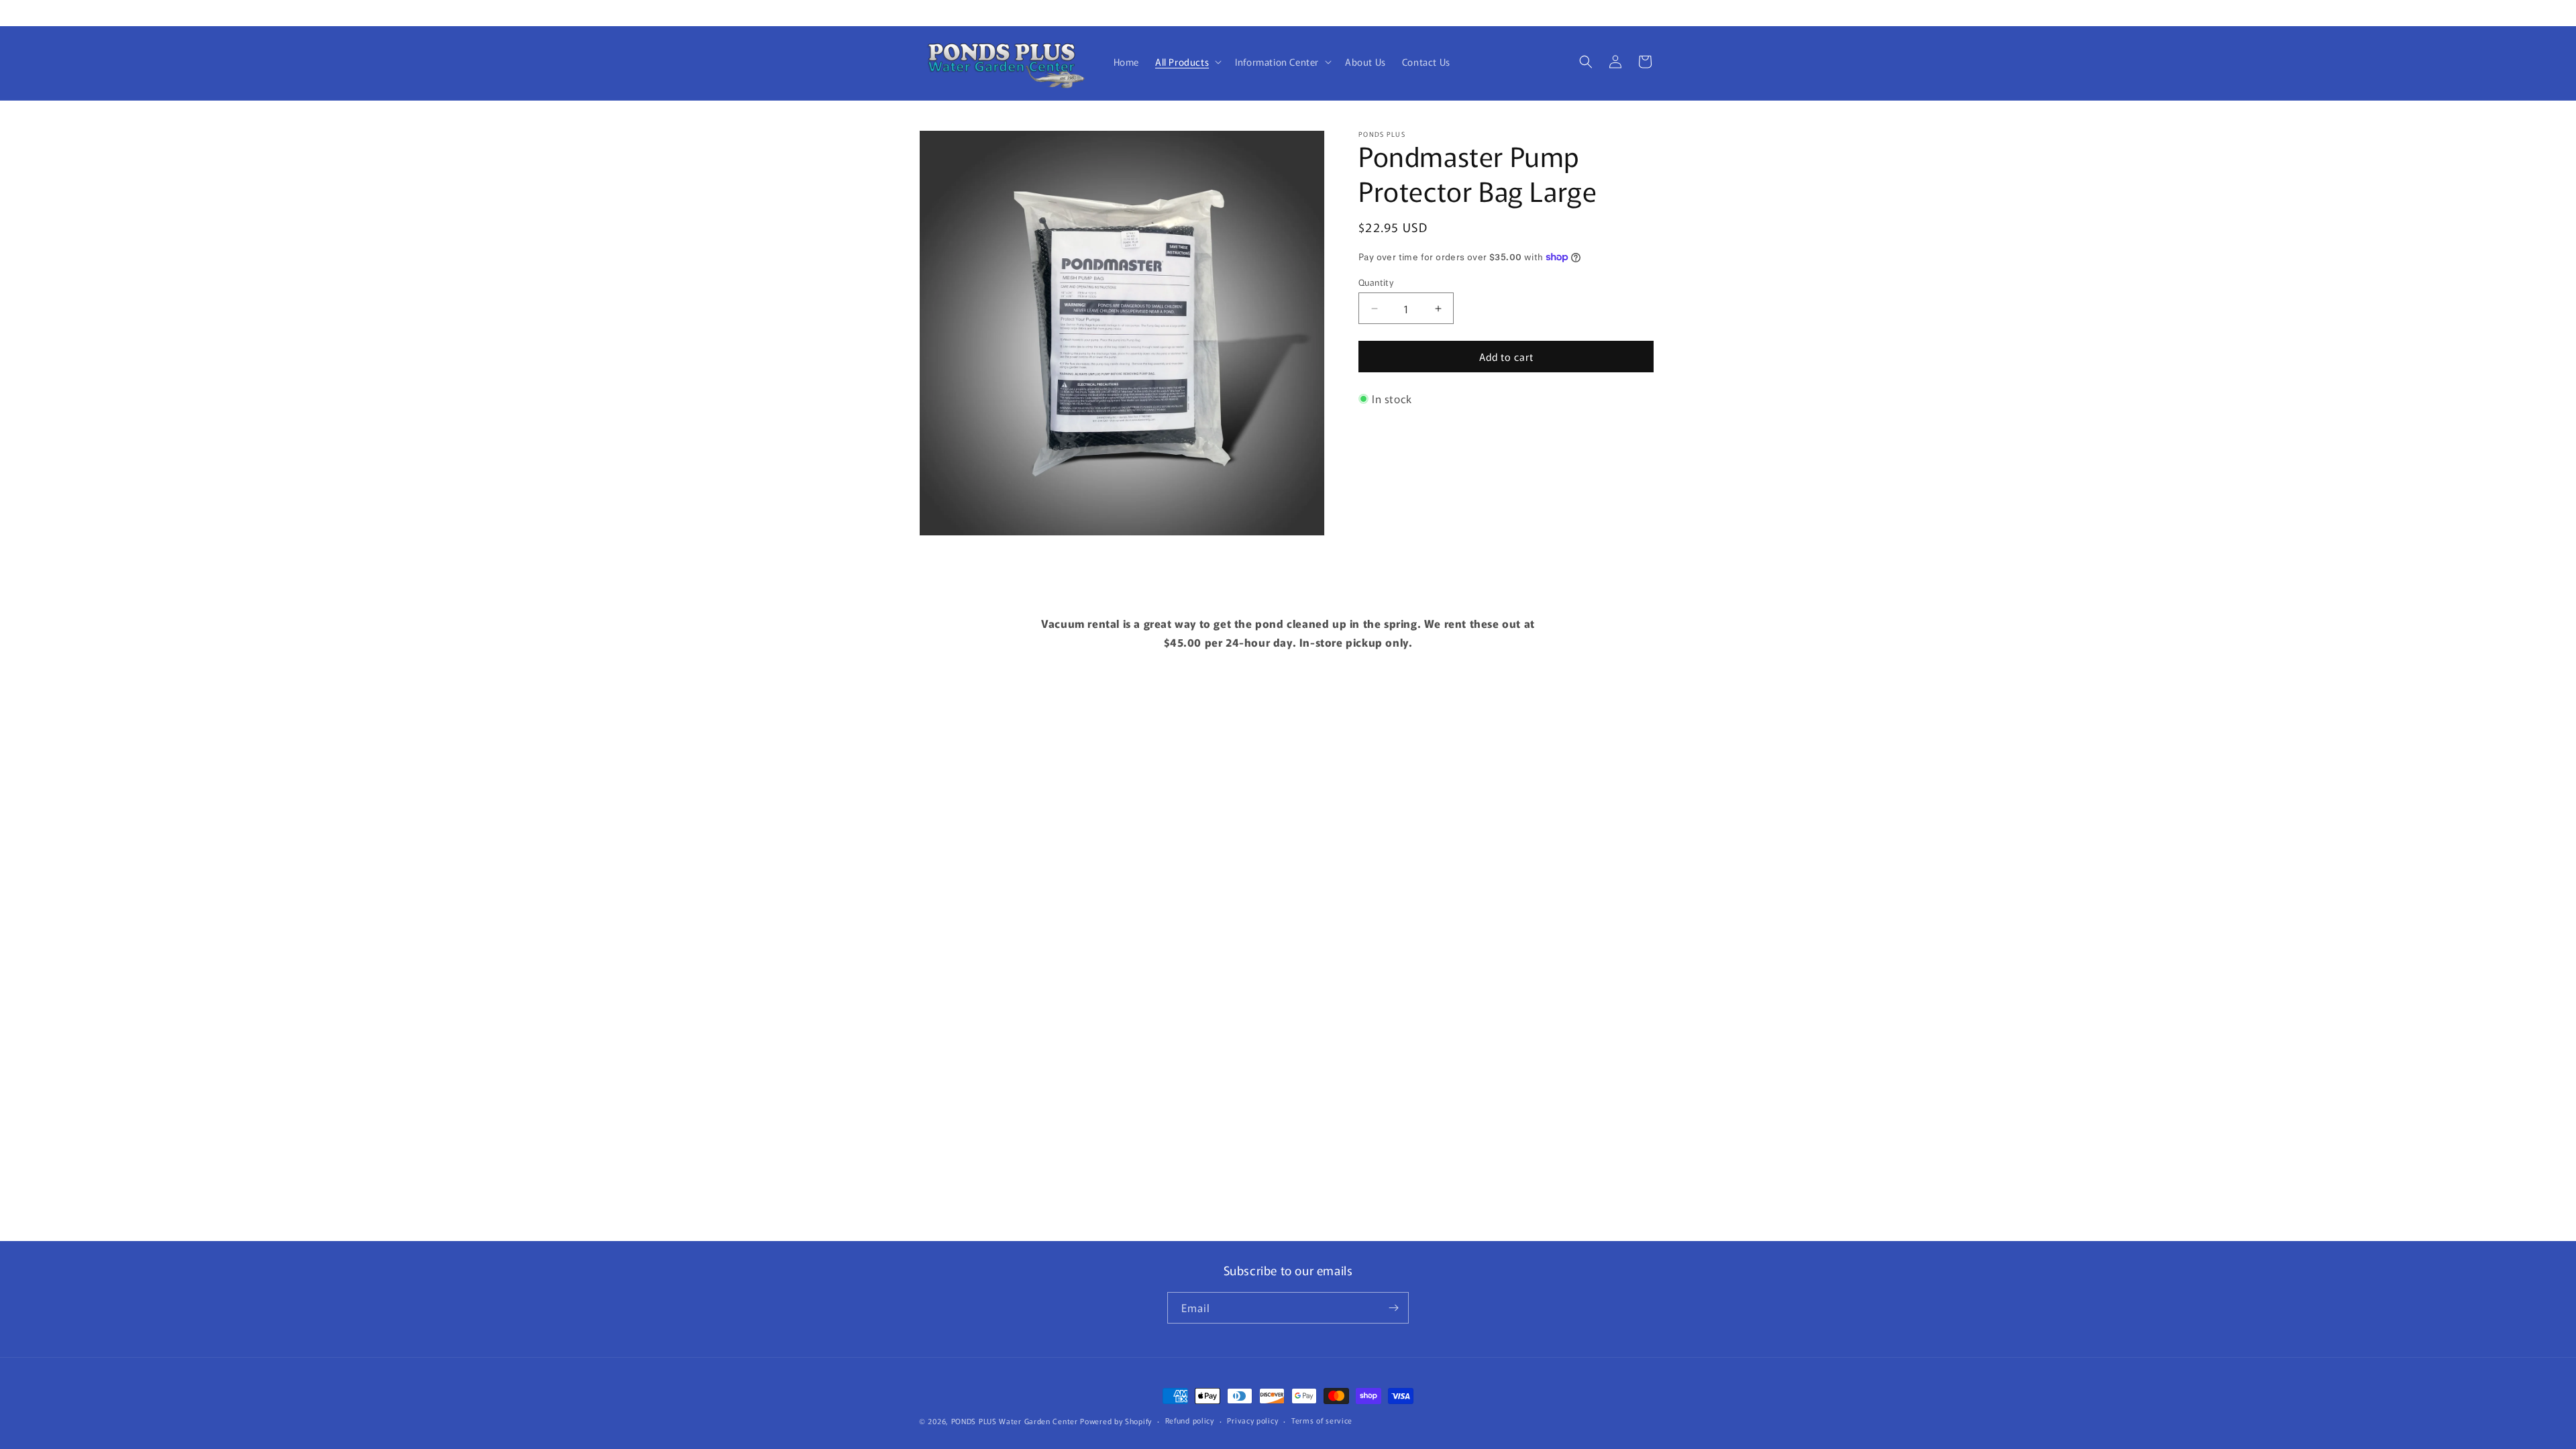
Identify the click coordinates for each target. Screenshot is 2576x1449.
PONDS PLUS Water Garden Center (1015, 1421)
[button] (1187, 62)
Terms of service (1322, 1420)
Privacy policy (1252, 1420)
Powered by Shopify (1116, 1421)
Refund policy (1190, 1420)
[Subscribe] (1393, 1308)
